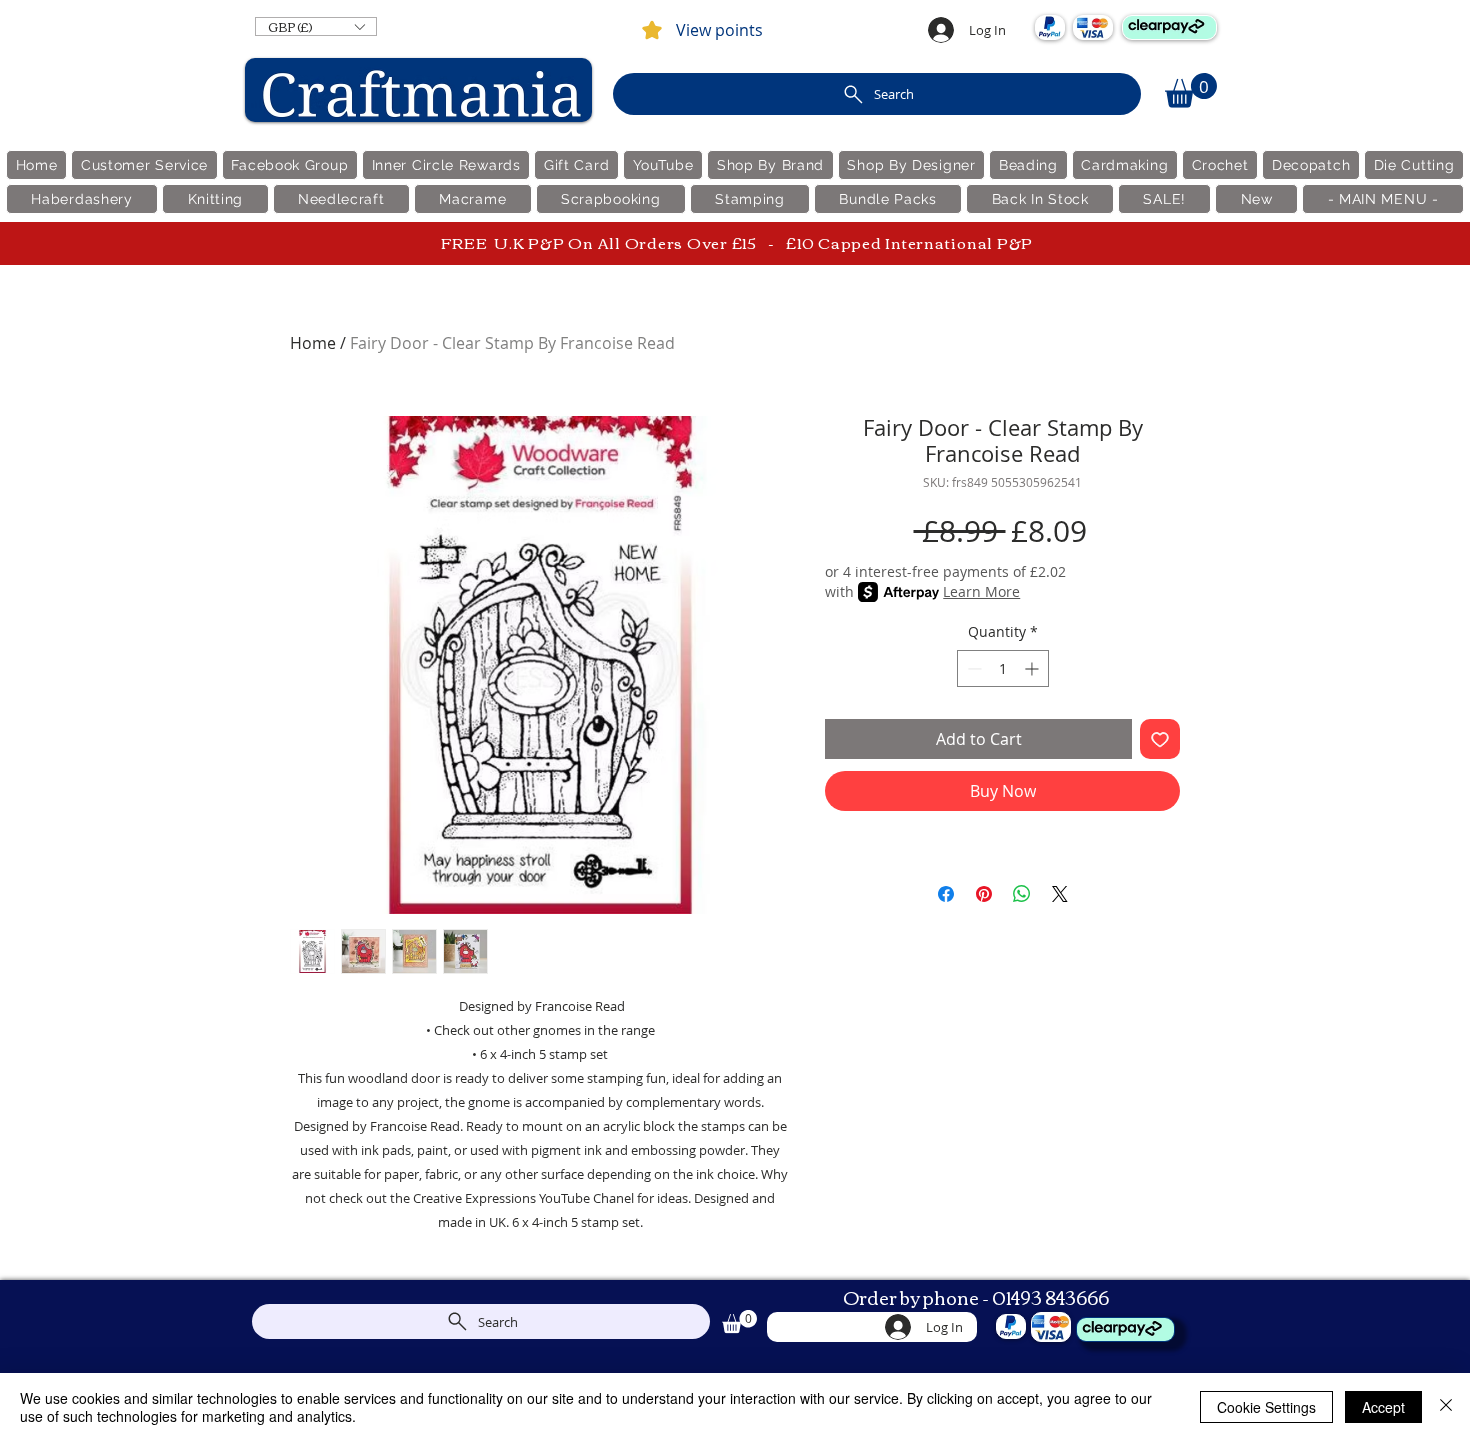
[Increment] (1033, 668)
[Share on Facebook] (946, 894)
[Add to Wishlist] (1160, 739)
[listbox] (316, 26)
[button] (316, 26)
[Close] (1446, 1407)
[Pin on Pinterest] (984, 894)
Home (313, 343)
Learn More (981, 591)
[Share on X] (1060, 894)
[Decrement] (972, 668)
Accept (1383, 1407)
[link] (1191, 90)
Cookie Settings (1266, 1407)
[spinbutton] (1003, 668)
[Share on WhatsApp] (1022, 894)
